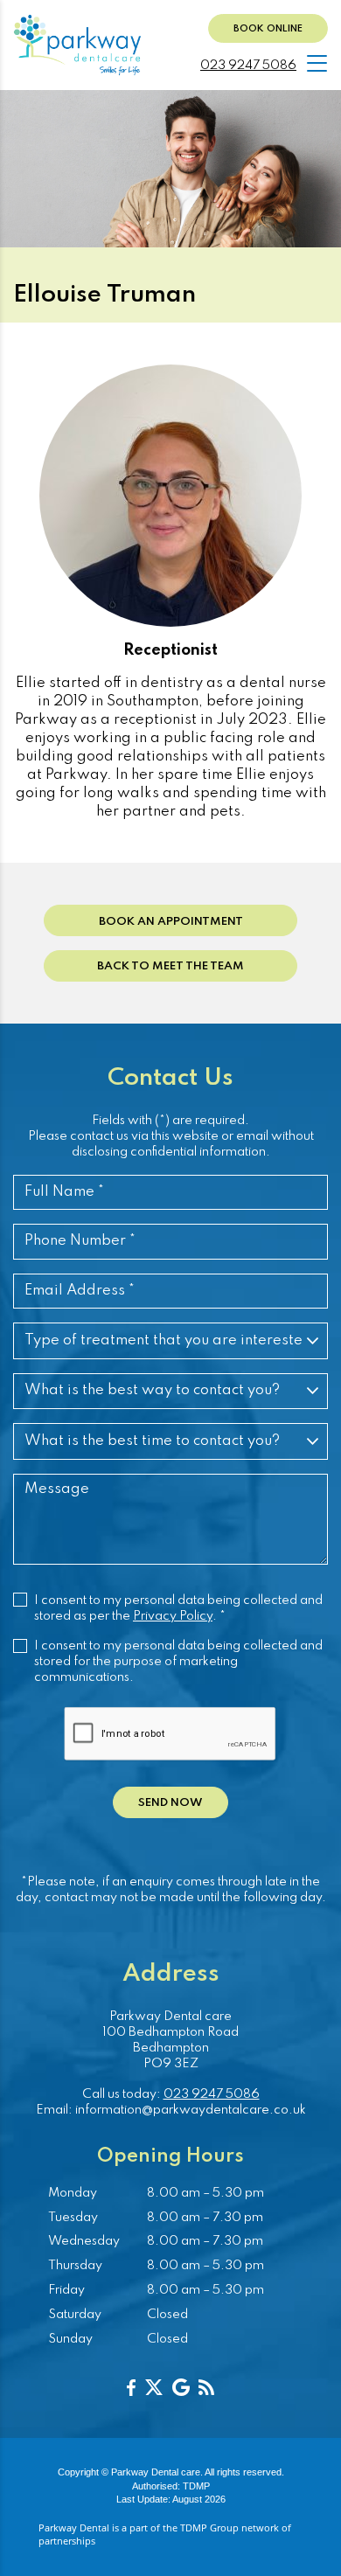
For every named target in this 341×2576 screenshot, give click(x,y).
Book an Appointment (171, 922)
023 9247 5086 (248, 66)
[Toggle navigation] (317, 63)
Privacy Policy (173, 1616)
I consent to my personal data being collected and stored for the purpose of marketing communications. (178, 1662)
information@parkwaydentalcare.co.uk (191, 2110)
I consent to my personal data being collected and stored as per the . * (178, 1608)
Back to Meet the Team (170, 966)
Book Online (268, 29)
